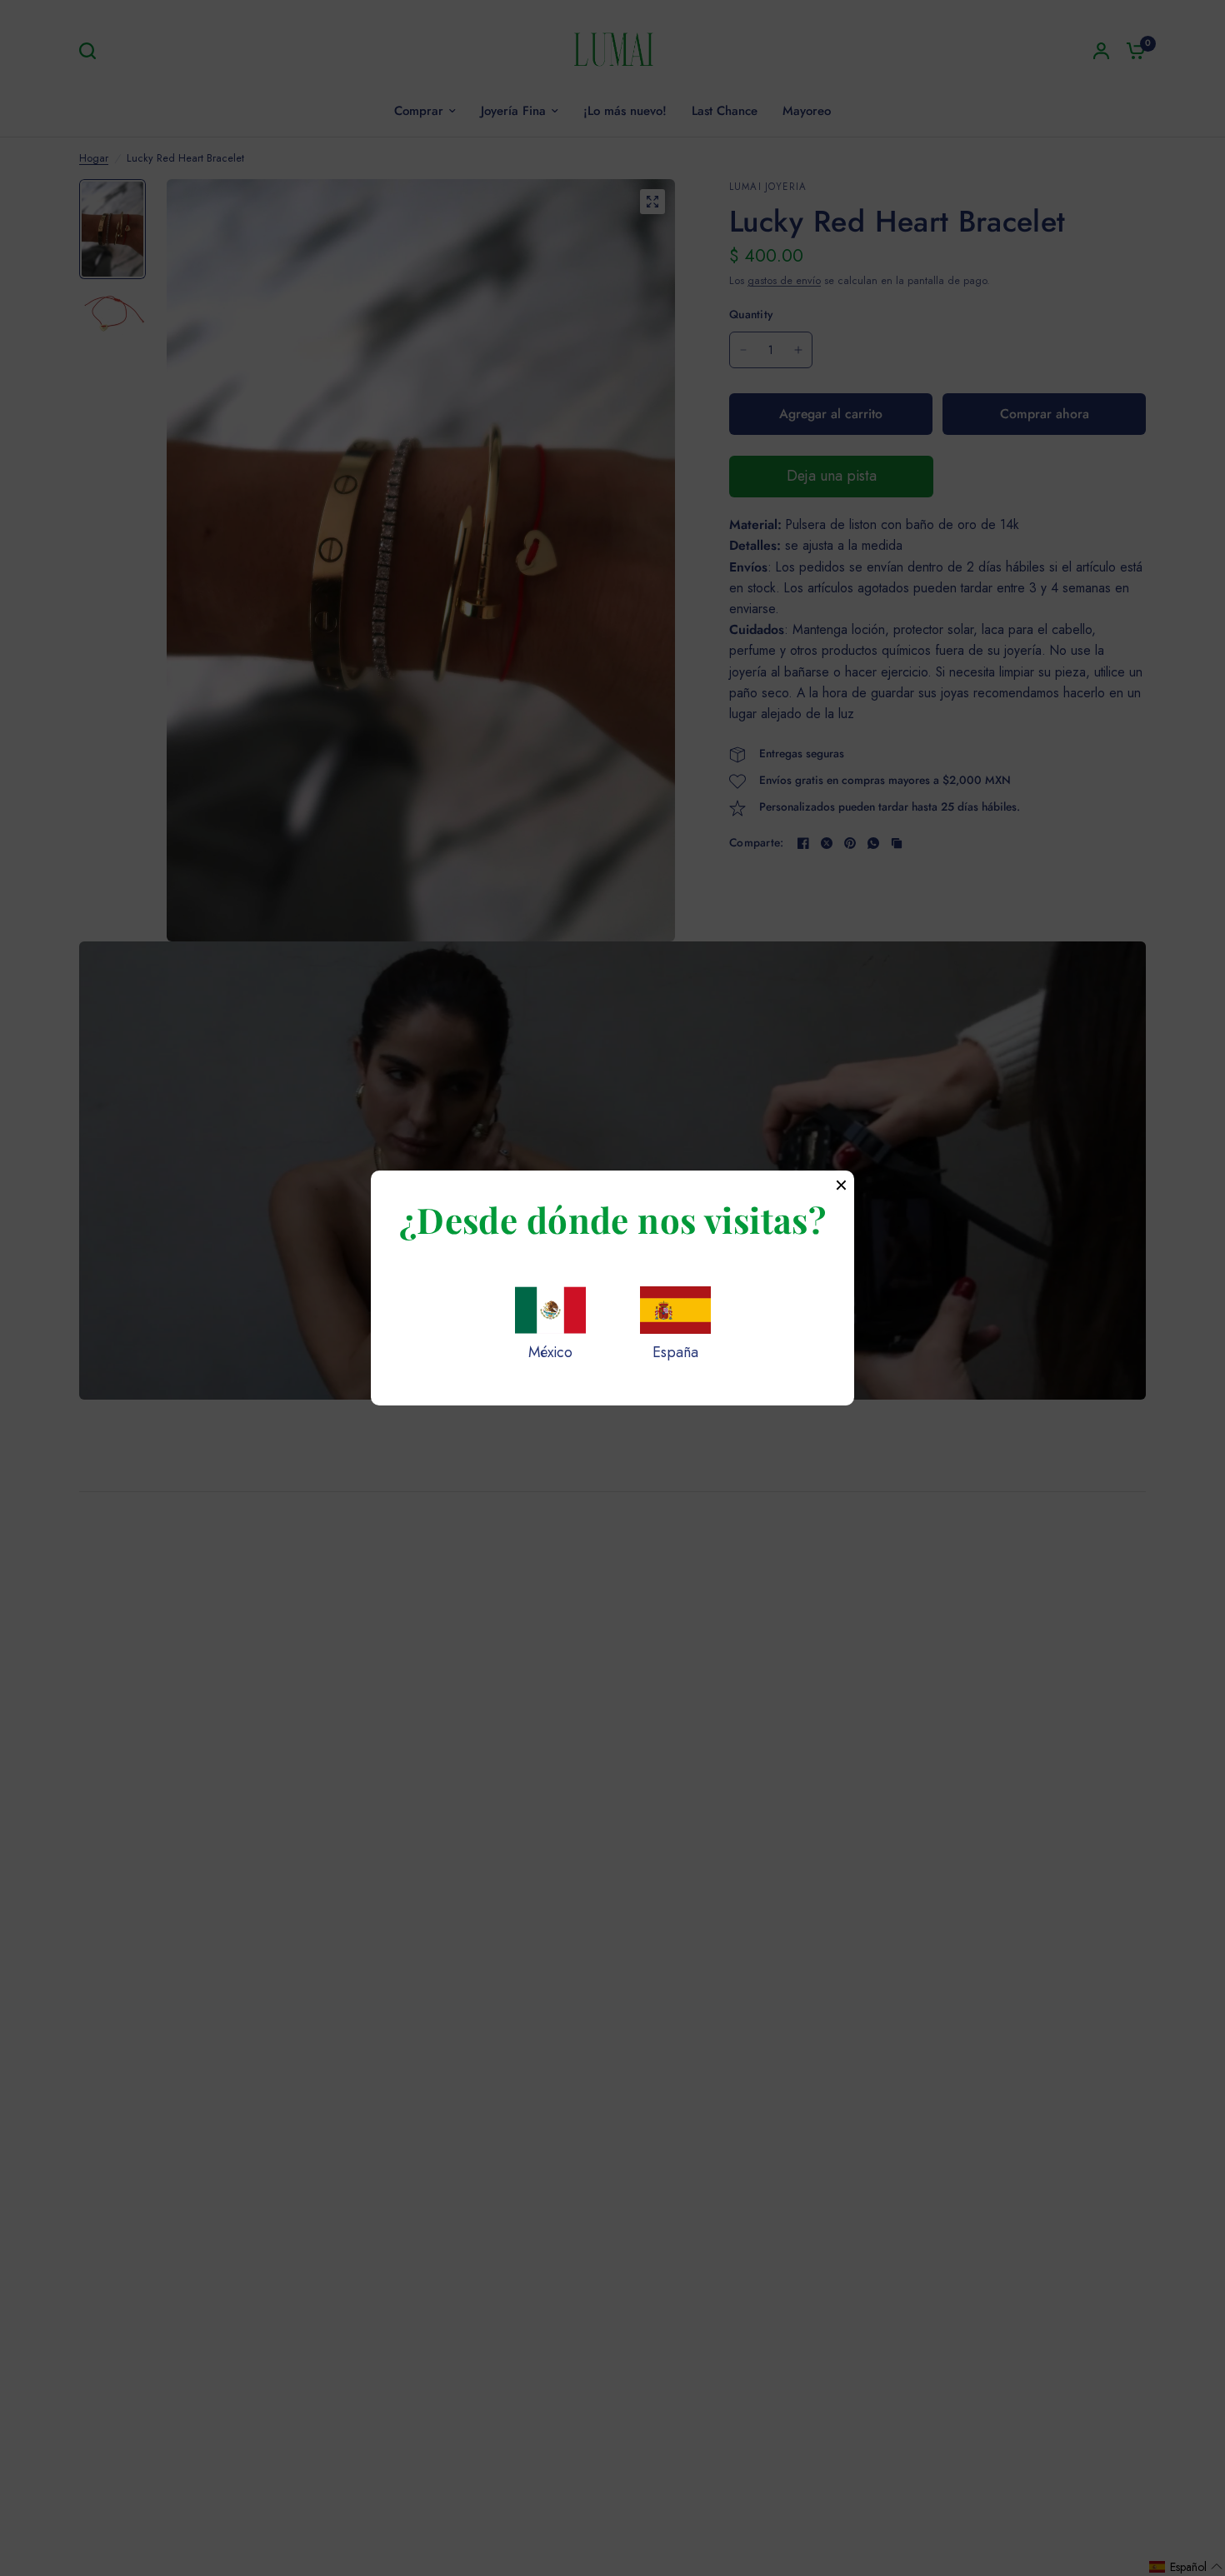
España (675, 1352)
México (550, 1352)
